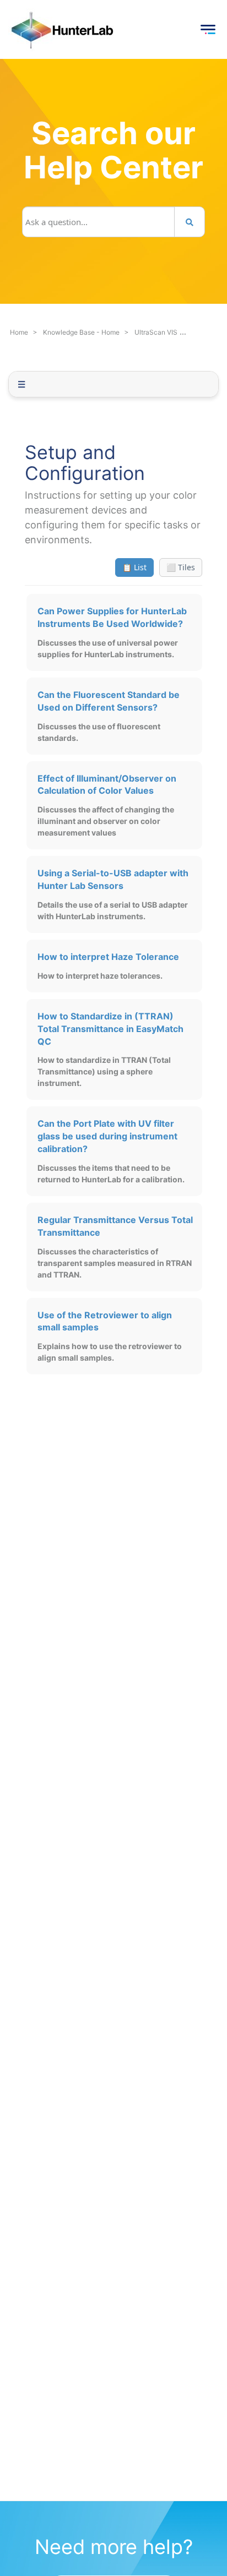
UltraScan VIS (156, 332)
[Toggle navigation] (208, 30)
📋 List (134, 567)
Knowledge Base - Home (81, 332)
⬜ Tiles (181, 567)
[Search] (190, 222)
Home (19, 332)
